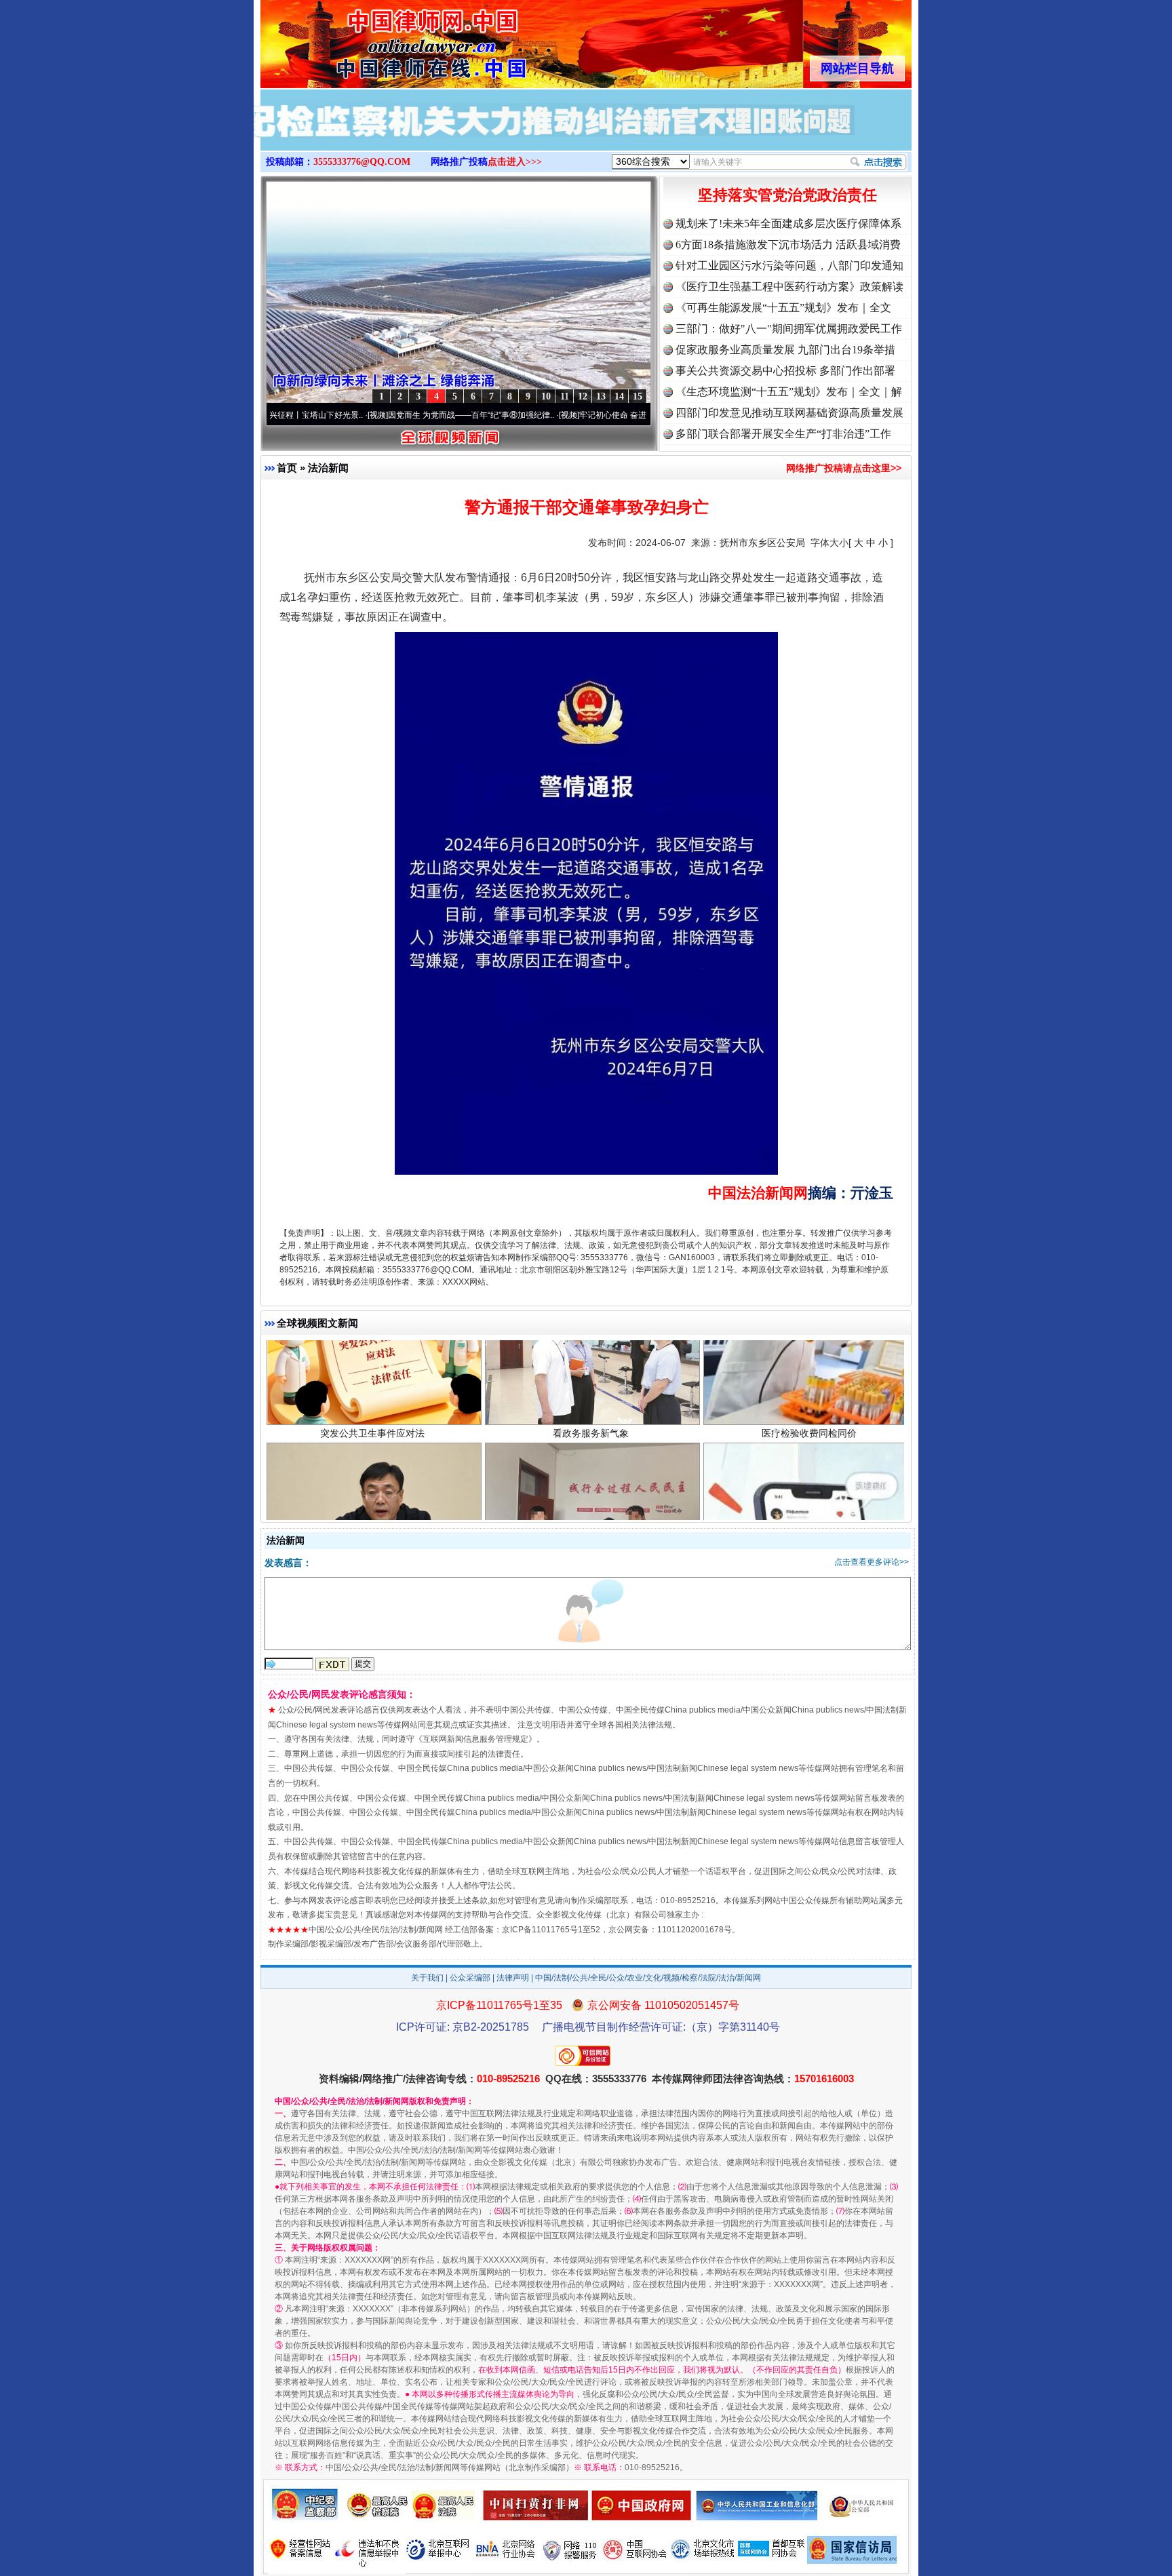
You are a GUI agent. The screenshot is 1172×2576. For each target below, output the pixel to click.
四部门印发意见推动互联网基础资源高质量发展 (789, 413)
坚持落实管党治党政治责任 (787, 195)
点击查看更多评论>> (872, 1562)
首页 (287, 468)
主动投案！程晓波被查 (372, 1510)
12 (583, 396)
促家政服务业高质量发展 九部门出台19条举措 (785, 350)
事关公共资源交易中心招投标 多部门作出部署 (785, 371)
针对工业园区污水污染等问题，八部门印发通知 (789, 266)
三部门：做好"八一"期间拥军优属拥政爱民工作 (789, 329)
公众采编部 (470, 1978)
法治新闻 (328, 468)
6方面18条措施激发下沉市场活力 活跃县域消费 (788, 245)
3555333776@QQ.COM (362, 162)
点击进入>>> (515, 162)
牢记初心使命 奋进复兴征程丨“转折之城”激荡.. (566, 415)
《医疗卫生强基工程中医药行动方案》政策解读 (789, 287)
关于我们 (427, 1978)
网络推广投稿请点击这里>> (844, 468)
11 (565, 396)
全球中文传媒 (372, 39)
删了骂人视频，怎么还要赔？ (809, 1510)
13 (601, 396)
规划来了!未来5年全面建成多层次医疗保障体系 (788, 223)
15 (638, 396)
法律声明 (513, 1978)
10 (546, 396)
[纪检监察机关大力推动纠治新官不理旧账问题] (586, 134)
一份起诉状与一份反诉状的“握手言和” (591, 1510)
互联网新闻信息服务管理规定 (475, 1739)
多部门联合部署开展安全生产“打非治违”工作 (783, 434)
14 (619, 396)
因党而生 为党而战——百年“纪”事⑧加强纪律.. (375, 415)
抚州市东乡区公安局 (762, 543)
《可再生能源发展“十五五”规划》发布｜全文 (783, 308)
